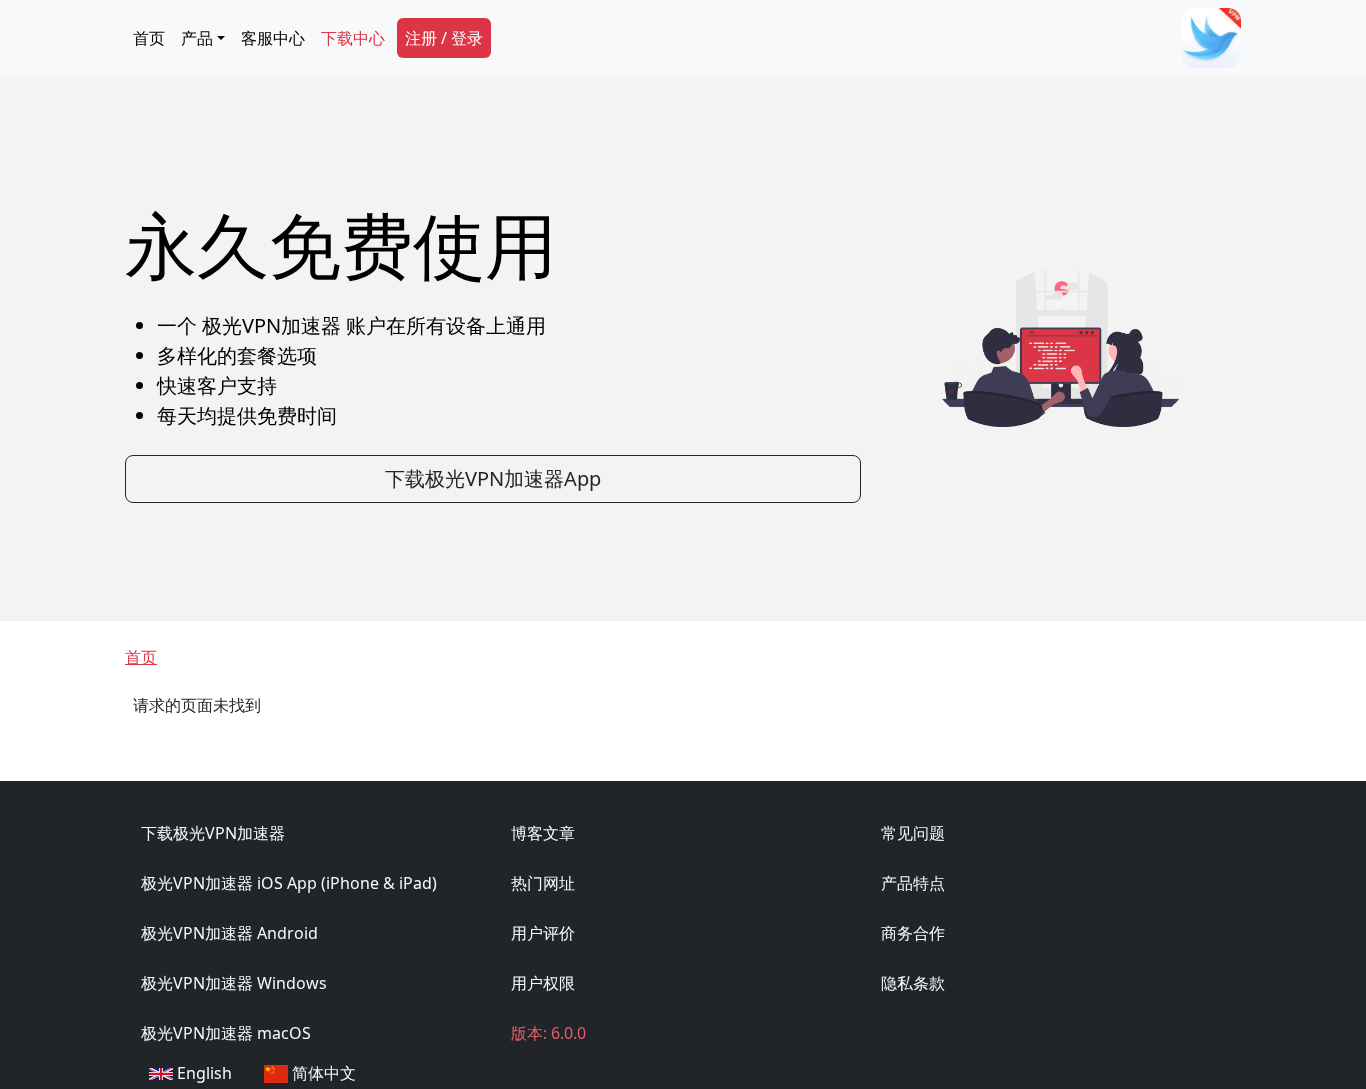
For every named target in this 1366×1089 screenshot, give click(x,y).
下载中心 (353, 38)
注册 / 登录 (444, 38)
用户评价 (543, 933)
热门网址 (543, 883)
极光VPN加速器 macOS (226, 1033)
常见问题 (913, 833)
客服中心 (273, 38)
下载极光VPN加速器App (493, 478)
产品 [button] (197, 38)
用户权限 (543, 983)
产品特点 (913, 883)
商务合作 (913, 933)
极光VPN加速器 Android (229, 933)
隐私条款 (913, 983)
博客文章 (543, 833)
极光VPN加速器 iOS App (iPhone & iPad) (289, 883)
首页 (149, 38)
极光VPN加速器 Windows (234, 983)
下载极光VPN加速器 (213, 833)
